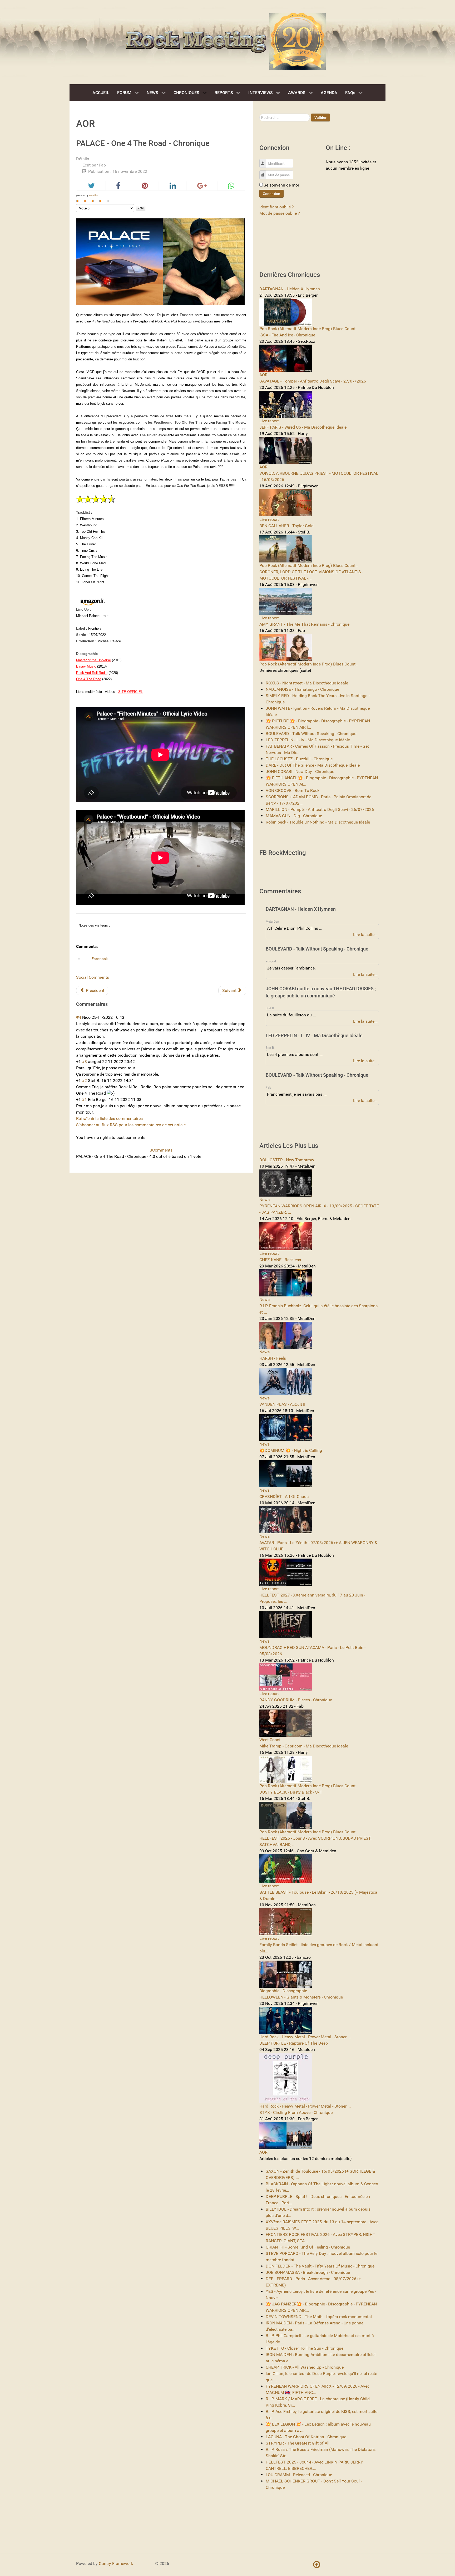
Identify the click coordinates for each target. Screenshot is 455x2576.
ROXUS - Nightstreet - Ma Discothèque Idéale (307, 683)
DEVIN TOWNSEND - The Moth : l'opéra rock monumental (319, 2317)
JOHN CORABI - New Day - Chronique (300, 772)
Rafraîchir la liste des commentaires (109, 1118)
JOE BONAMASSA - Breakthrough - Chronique (308, 2272)
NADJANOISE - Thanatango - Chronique (302, 689)
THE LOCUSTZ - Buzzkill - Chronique (299, 759)
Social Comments (93, 977)
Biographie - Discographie (283, 1991)
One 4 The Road (89, 679)
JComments (161, 1150)
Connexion (271, 194)
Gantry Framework (116, 2563)
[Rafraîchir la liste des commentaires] (110, 1004)
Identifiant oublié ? (277, 207)
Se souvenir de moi (281, 185)
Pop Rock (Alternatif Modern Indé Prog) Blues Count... (309, 329)
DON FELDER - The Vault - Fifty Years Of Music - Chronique (320, 2266)
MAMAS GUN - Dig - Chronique (294, 816)
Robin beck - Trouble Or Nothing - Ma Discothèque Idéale (318, 822)
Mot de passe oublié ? (280, 213)
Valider (320, 117)
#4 (79, 1017)
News (264, 1200)
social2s (93, 195)
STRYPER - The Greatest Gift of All (298, 2443)
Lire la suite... (365, 935)
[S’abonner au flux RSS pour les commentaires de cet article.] (109, 1004)
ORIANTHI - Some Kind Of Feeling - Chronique (308, 2247)
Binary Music (86, 666)
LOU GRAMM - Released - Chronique (299, 2475)
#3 (84, 1062)
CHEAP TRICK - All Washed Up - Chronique (305, 2367)
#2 (84, 1081)
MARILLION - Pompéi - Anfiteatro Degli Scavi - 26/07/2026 (320, 809)
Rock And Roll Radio (92, 673)
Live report (269, 421)
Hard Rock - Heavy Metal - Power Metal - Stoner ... (305, 2037)
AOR (263, 375)
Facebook (99, 959)
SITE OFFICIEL (130, 692)
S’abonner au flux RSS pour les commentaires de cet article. (131, 1125)
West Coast (270, 1740)
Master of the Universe (93, 660)
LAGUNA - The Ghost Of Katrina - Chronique (306, 2437)
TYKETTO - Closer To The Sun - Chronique (305, 2348)
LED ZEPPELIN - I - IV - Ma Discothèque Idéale (308, 740)
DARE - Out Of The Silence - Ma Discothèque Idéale (313, 765)
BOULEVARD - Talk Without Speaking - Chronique (311, 734)
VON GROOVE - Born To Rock (293, 790)
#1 (84, 1100)
